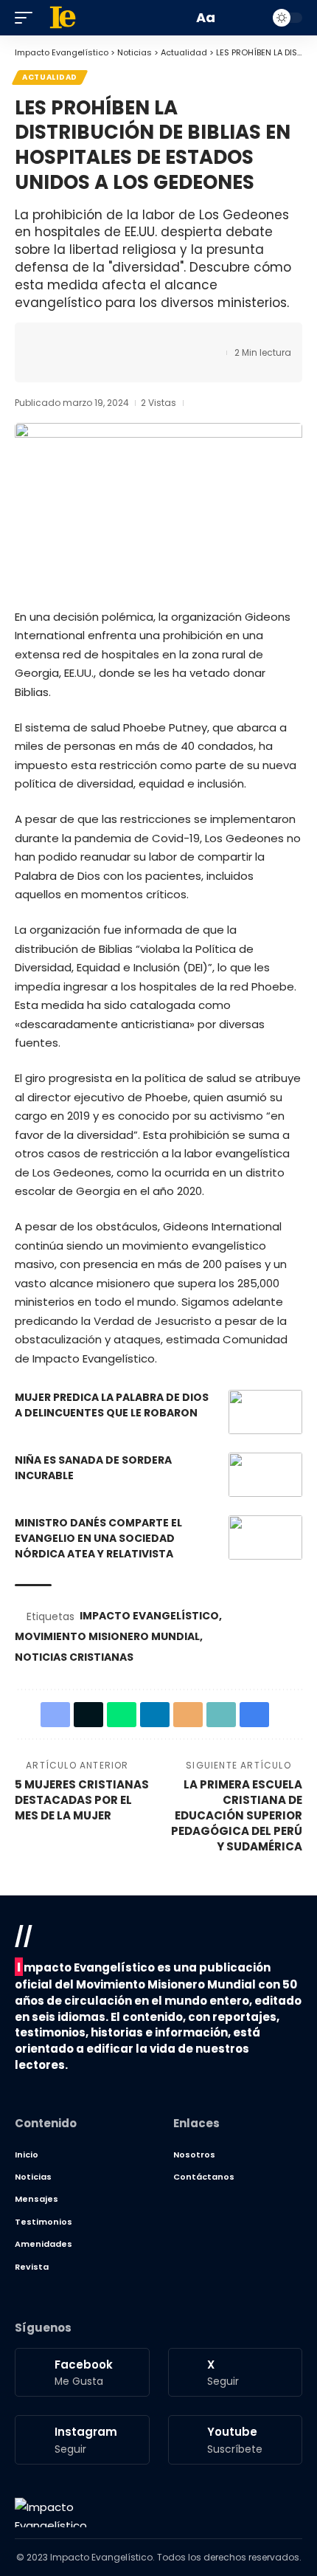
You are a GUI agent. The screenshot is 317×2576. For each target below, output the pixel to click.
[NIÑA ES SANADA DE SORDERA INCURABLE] (265, 1475)
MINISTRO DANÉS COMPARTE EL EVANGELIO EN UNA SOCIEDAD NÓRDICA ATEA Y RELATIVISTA (98, 1538)
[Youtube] (236, 2439)
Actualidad (50, 77)
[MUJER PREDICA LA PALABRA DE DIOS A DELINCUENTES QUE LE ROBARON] (265, 1412)
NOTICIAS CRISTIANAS (74, 1657)
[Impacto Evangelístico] (51, 2513)
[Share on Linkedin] (116, 340)
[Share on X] (71, 340)
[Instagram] (82, 2439)
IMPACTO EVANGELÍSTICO (149, 1616)
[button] (27, 18)
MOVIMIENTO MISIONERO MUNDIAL (107, 1636)
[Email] (139, 340)
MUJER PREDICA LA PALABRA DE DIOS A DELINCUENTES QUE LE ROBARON (112, 1405)
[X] (236, 2372)
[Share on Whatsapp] (94, 340)
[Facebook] (82, 2372)
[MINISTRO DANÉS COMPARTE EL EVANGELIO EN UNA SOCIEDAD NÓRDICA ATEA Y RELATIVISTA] (265, 1537)
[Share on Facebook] (48, 340)
